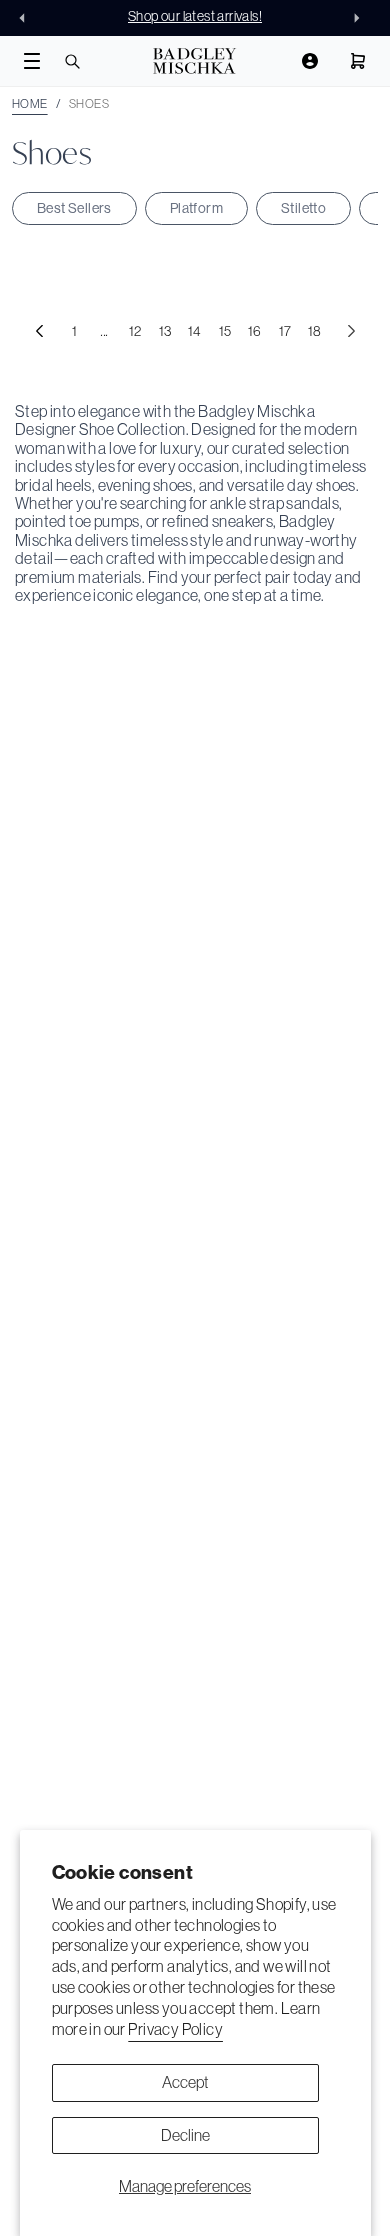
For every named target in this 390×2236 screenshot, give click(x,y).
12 (135, 331)
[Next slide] (362, 18)
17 (285, 331)
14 (195, 331)
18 (315, 331)
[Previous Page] (39, 331)
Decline (185, 2135)
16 (255, 331)
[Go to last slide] (28, 18)
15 (225, 331)
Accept (185, 2082)
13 (165, 331)
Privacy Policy (175, 2029)
